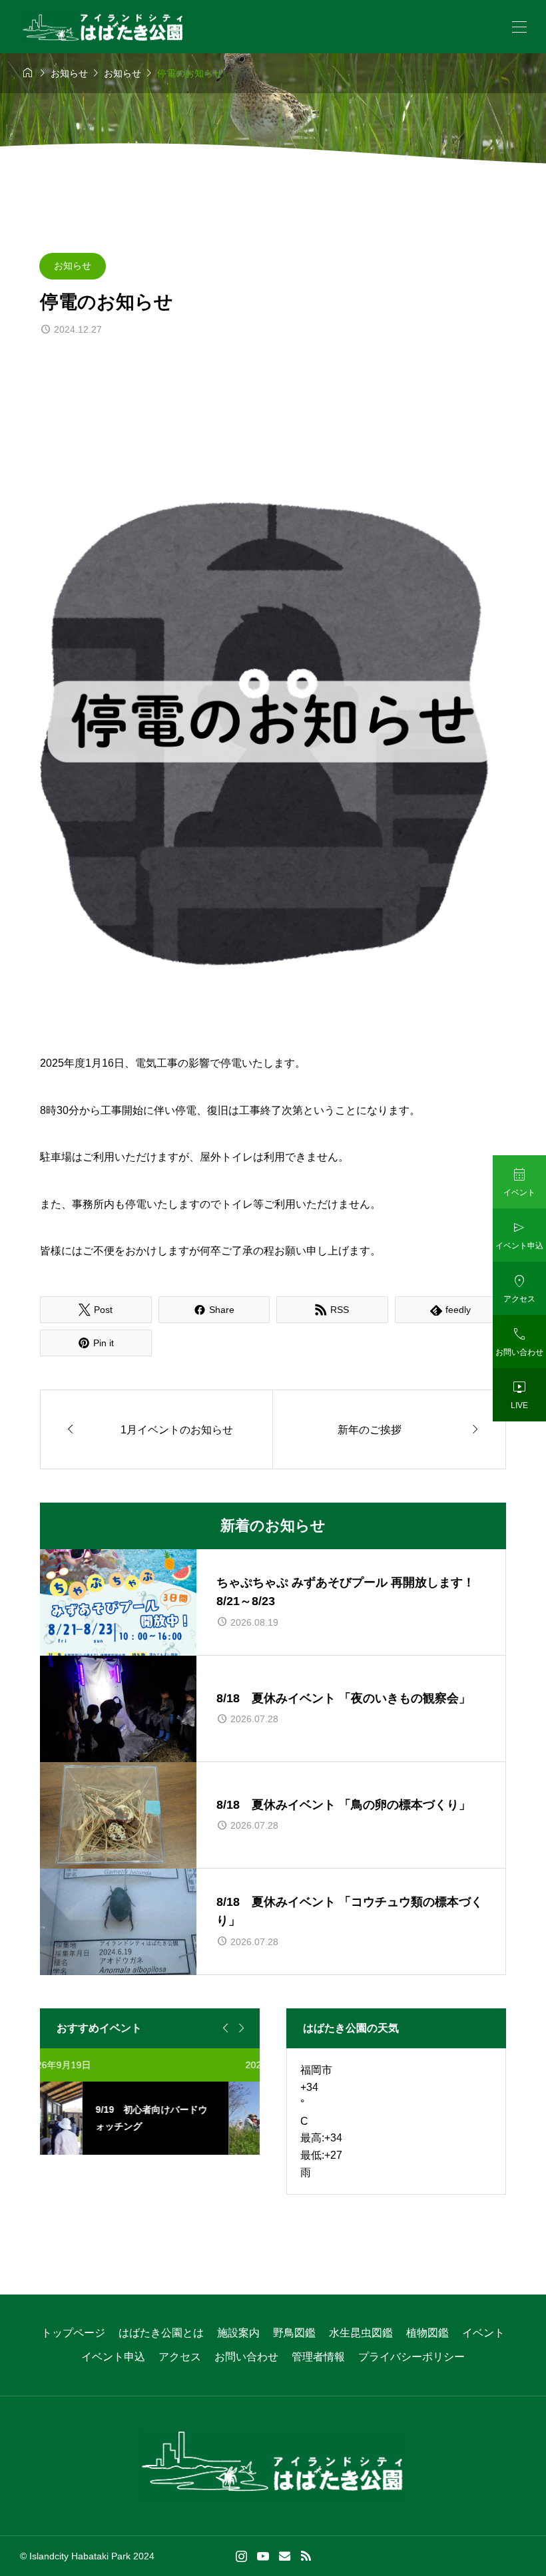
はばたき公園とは (161, 2333)
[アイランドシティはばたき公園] (103, 27)
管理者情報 (318, 2357)
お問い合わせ (246, 2357)
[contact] (285, 2556)
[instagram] (241, 2556)
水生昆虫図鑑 (361, 2333)
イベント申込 (113, 2357)
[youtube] (263, 2556)
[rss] (306, 2556)
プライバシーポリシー (411, 2357)
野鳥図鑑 (294, 2333)
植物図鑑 (427, 2333)
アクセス (180, 2357)
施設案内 (238, 2333)
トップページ (73, 2333)
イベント (483, 2333)
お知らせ (73, 266)
